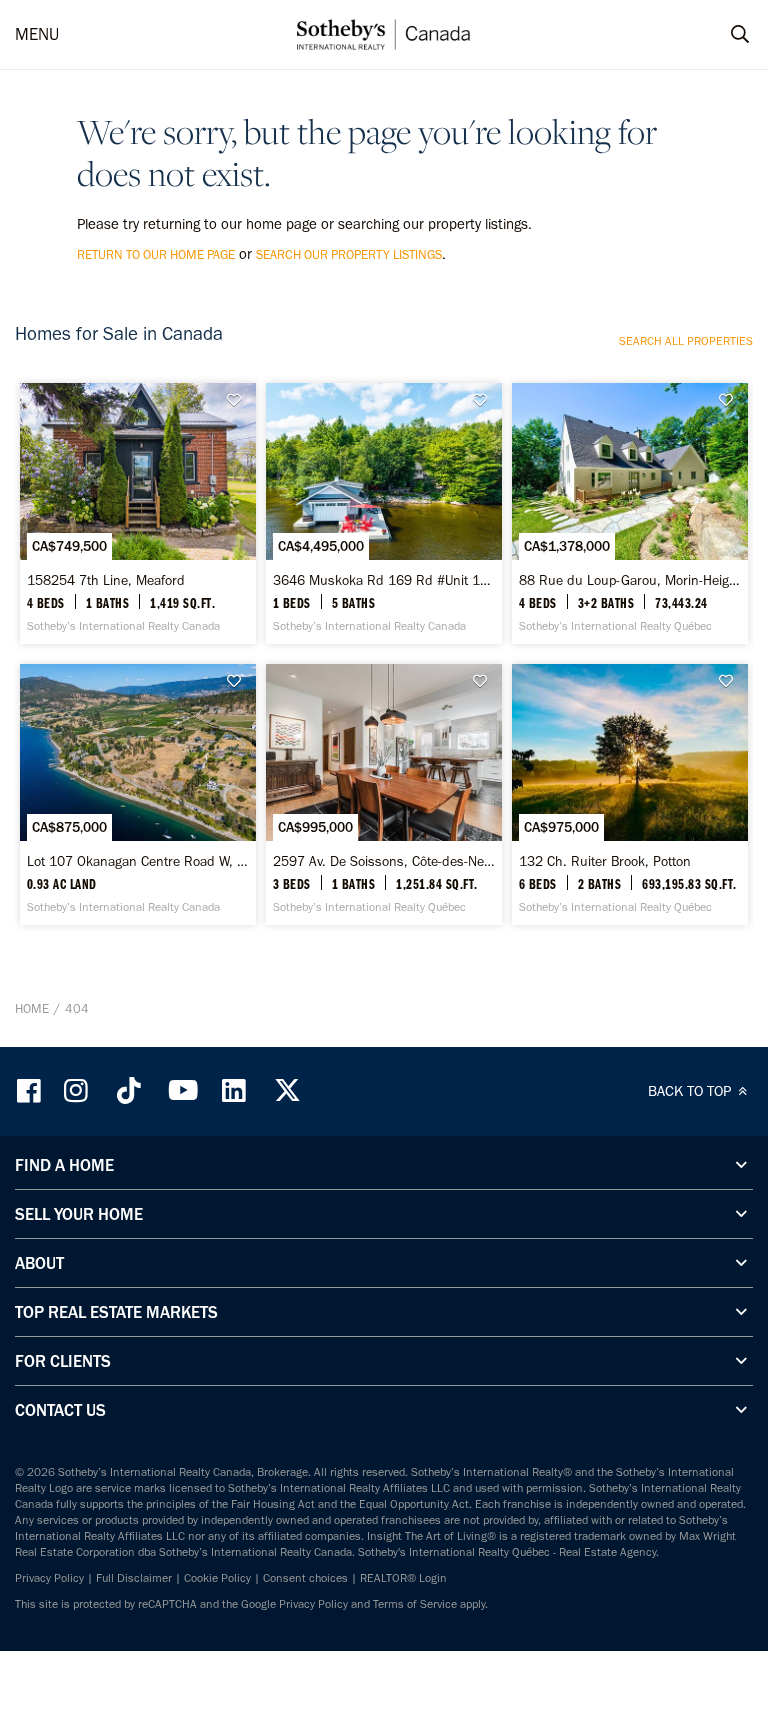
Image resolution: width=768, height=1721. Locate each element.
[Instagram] (78, 1090)
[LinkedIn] (234, 1090)
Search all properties (686, 341)
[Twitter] (287, 1090)
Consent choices (305, 1578)
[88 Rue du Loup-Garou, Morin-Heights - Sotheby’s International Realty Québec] (630, 513)
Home (32, 1008)
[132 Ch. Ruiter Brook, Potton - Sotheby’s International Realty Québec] (630, 794)
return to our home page (156, 254)
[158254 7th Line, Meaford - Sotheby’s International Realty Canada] (138, 513)
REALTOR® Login (403, 1578)
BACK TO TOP (691, 1091)
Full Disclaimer (134, 1578)
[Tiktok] (129, 1090)
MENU (37, 34)
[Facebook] (31, 1090)
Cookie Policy (217, 1578)
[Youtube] (182, 1090)
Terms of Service (415, 1604)
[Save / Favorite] (239, 400)
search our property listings (349, 254)
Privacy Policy (49, 1578)
